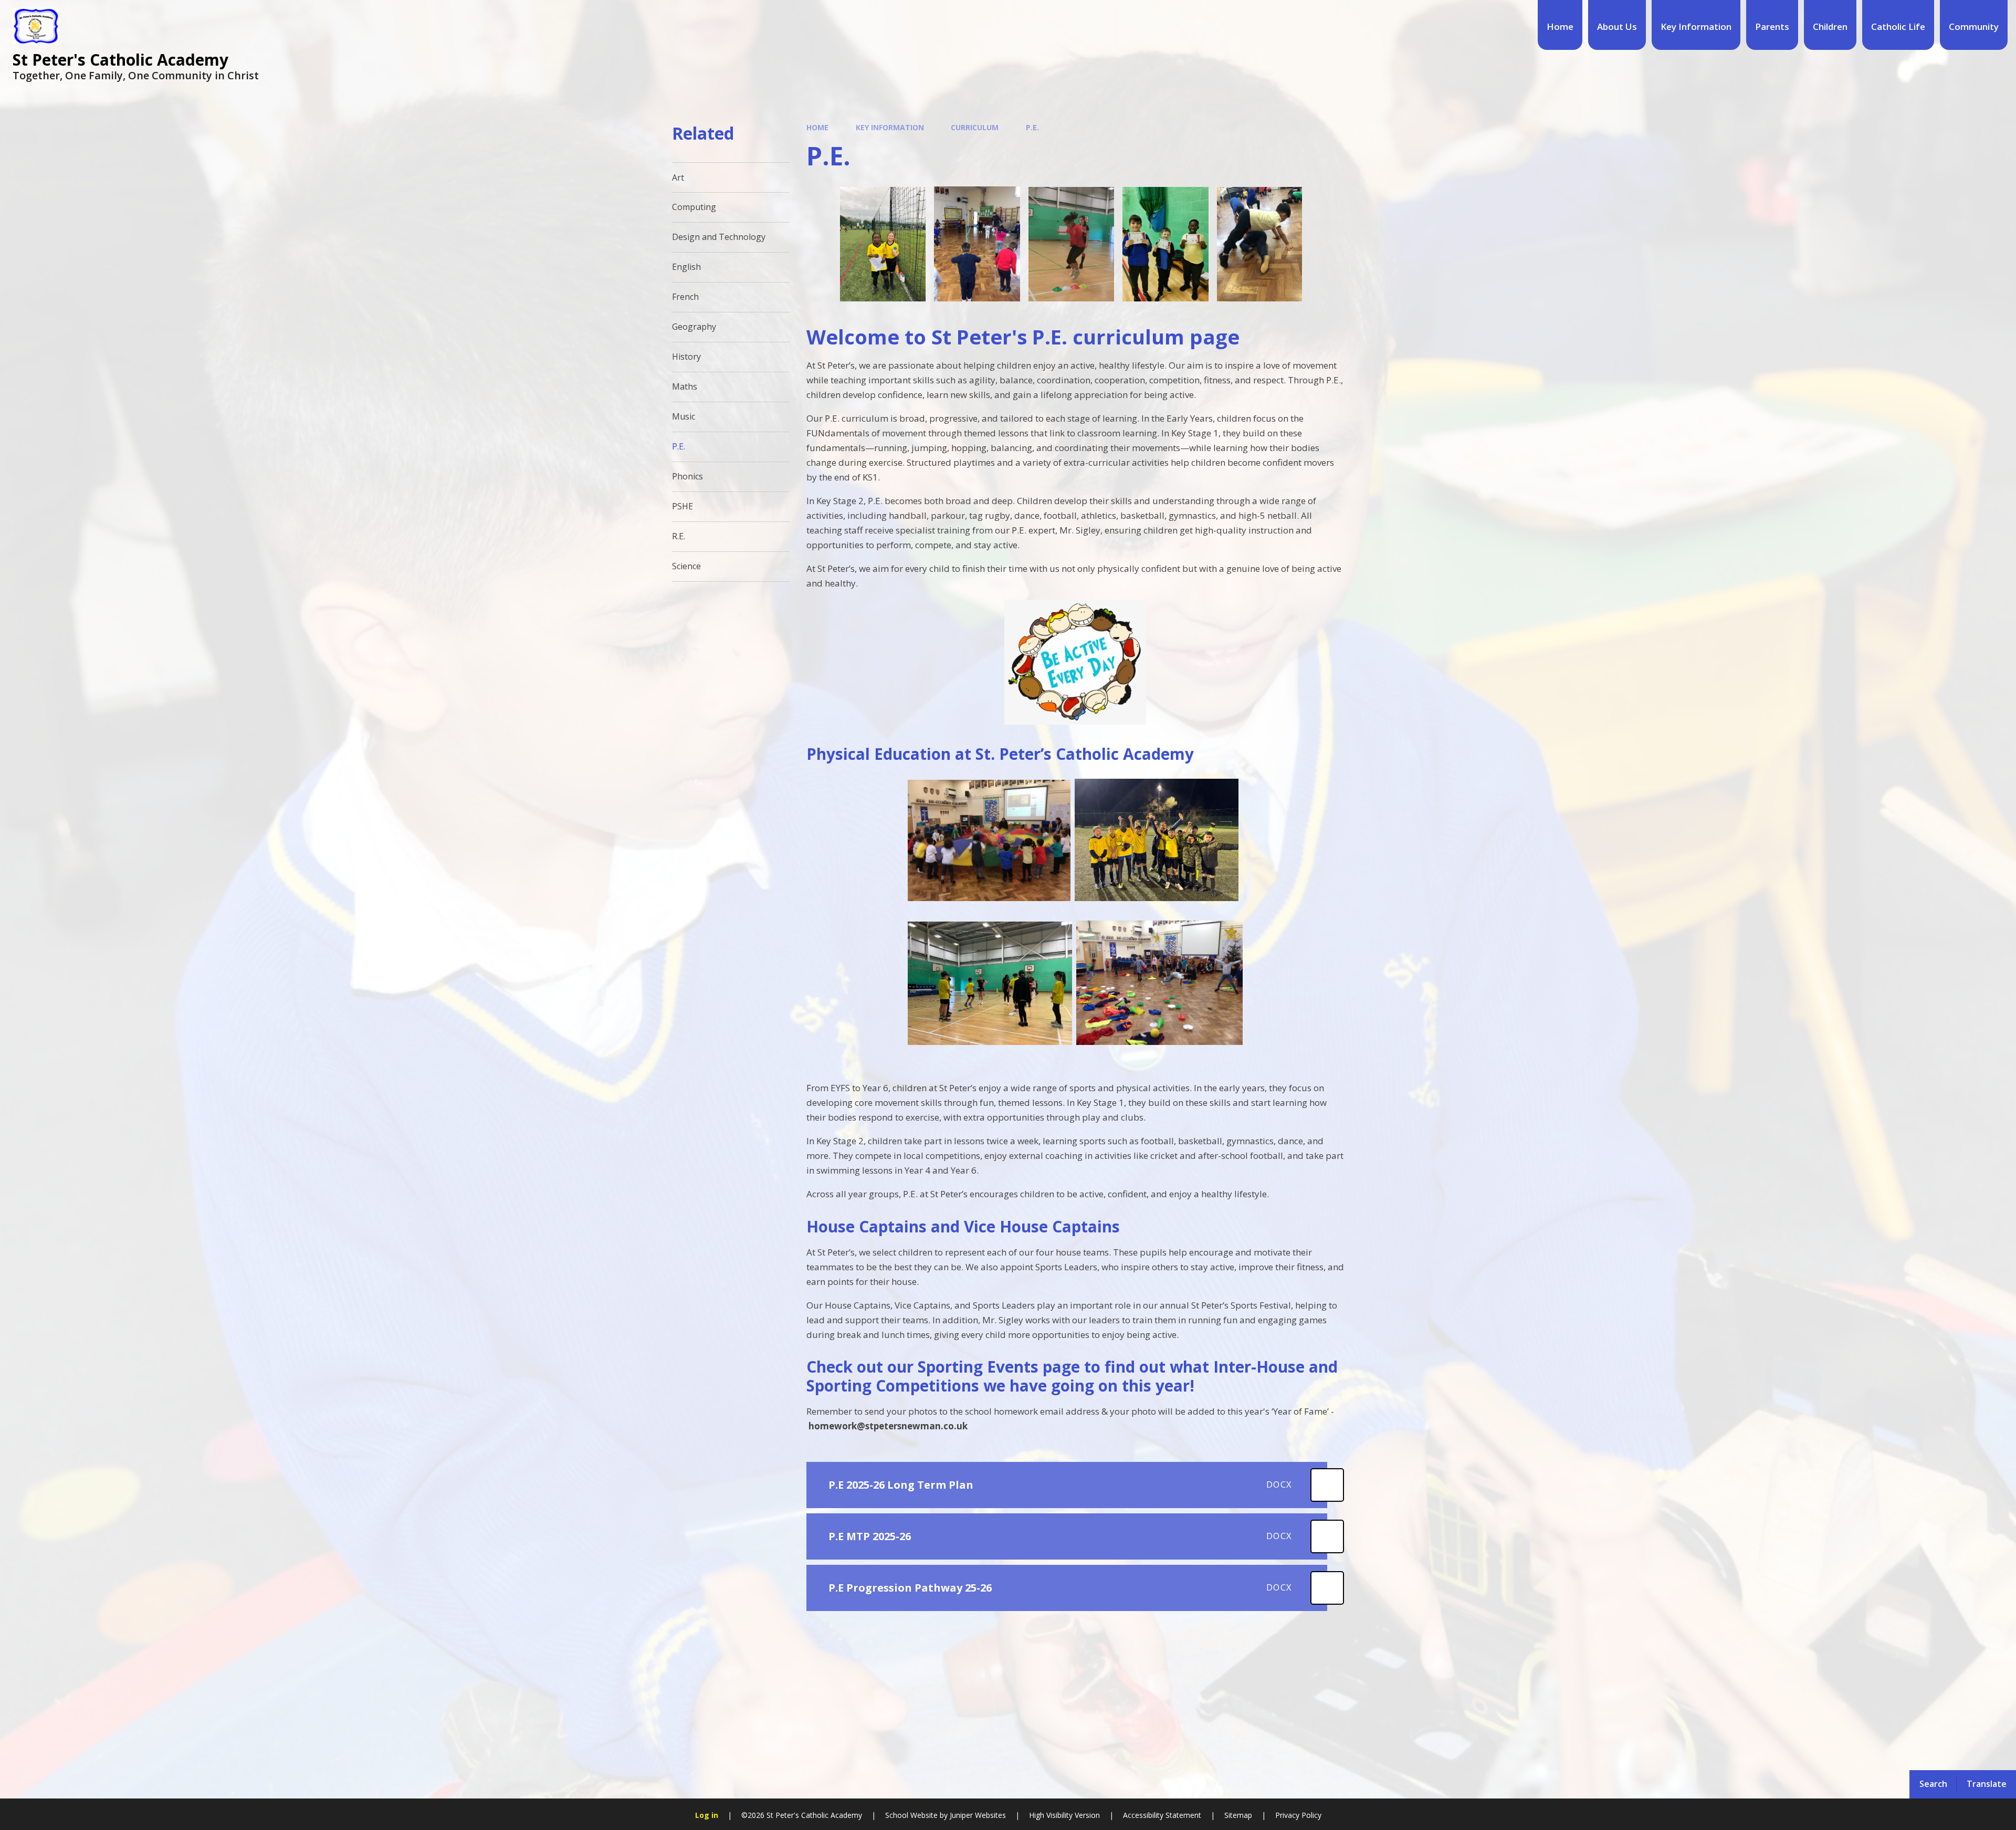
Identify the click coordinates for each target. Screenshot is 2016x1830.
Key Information (890, 127)
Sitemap (1238, 1815)
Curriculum (975, 127)
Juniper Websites (978, 1815)
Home (817, 127)
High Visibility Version (1064, 1815)
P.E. (1032, 127)
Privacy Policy (1298, 1815)
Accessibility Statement (1162, 1815)
